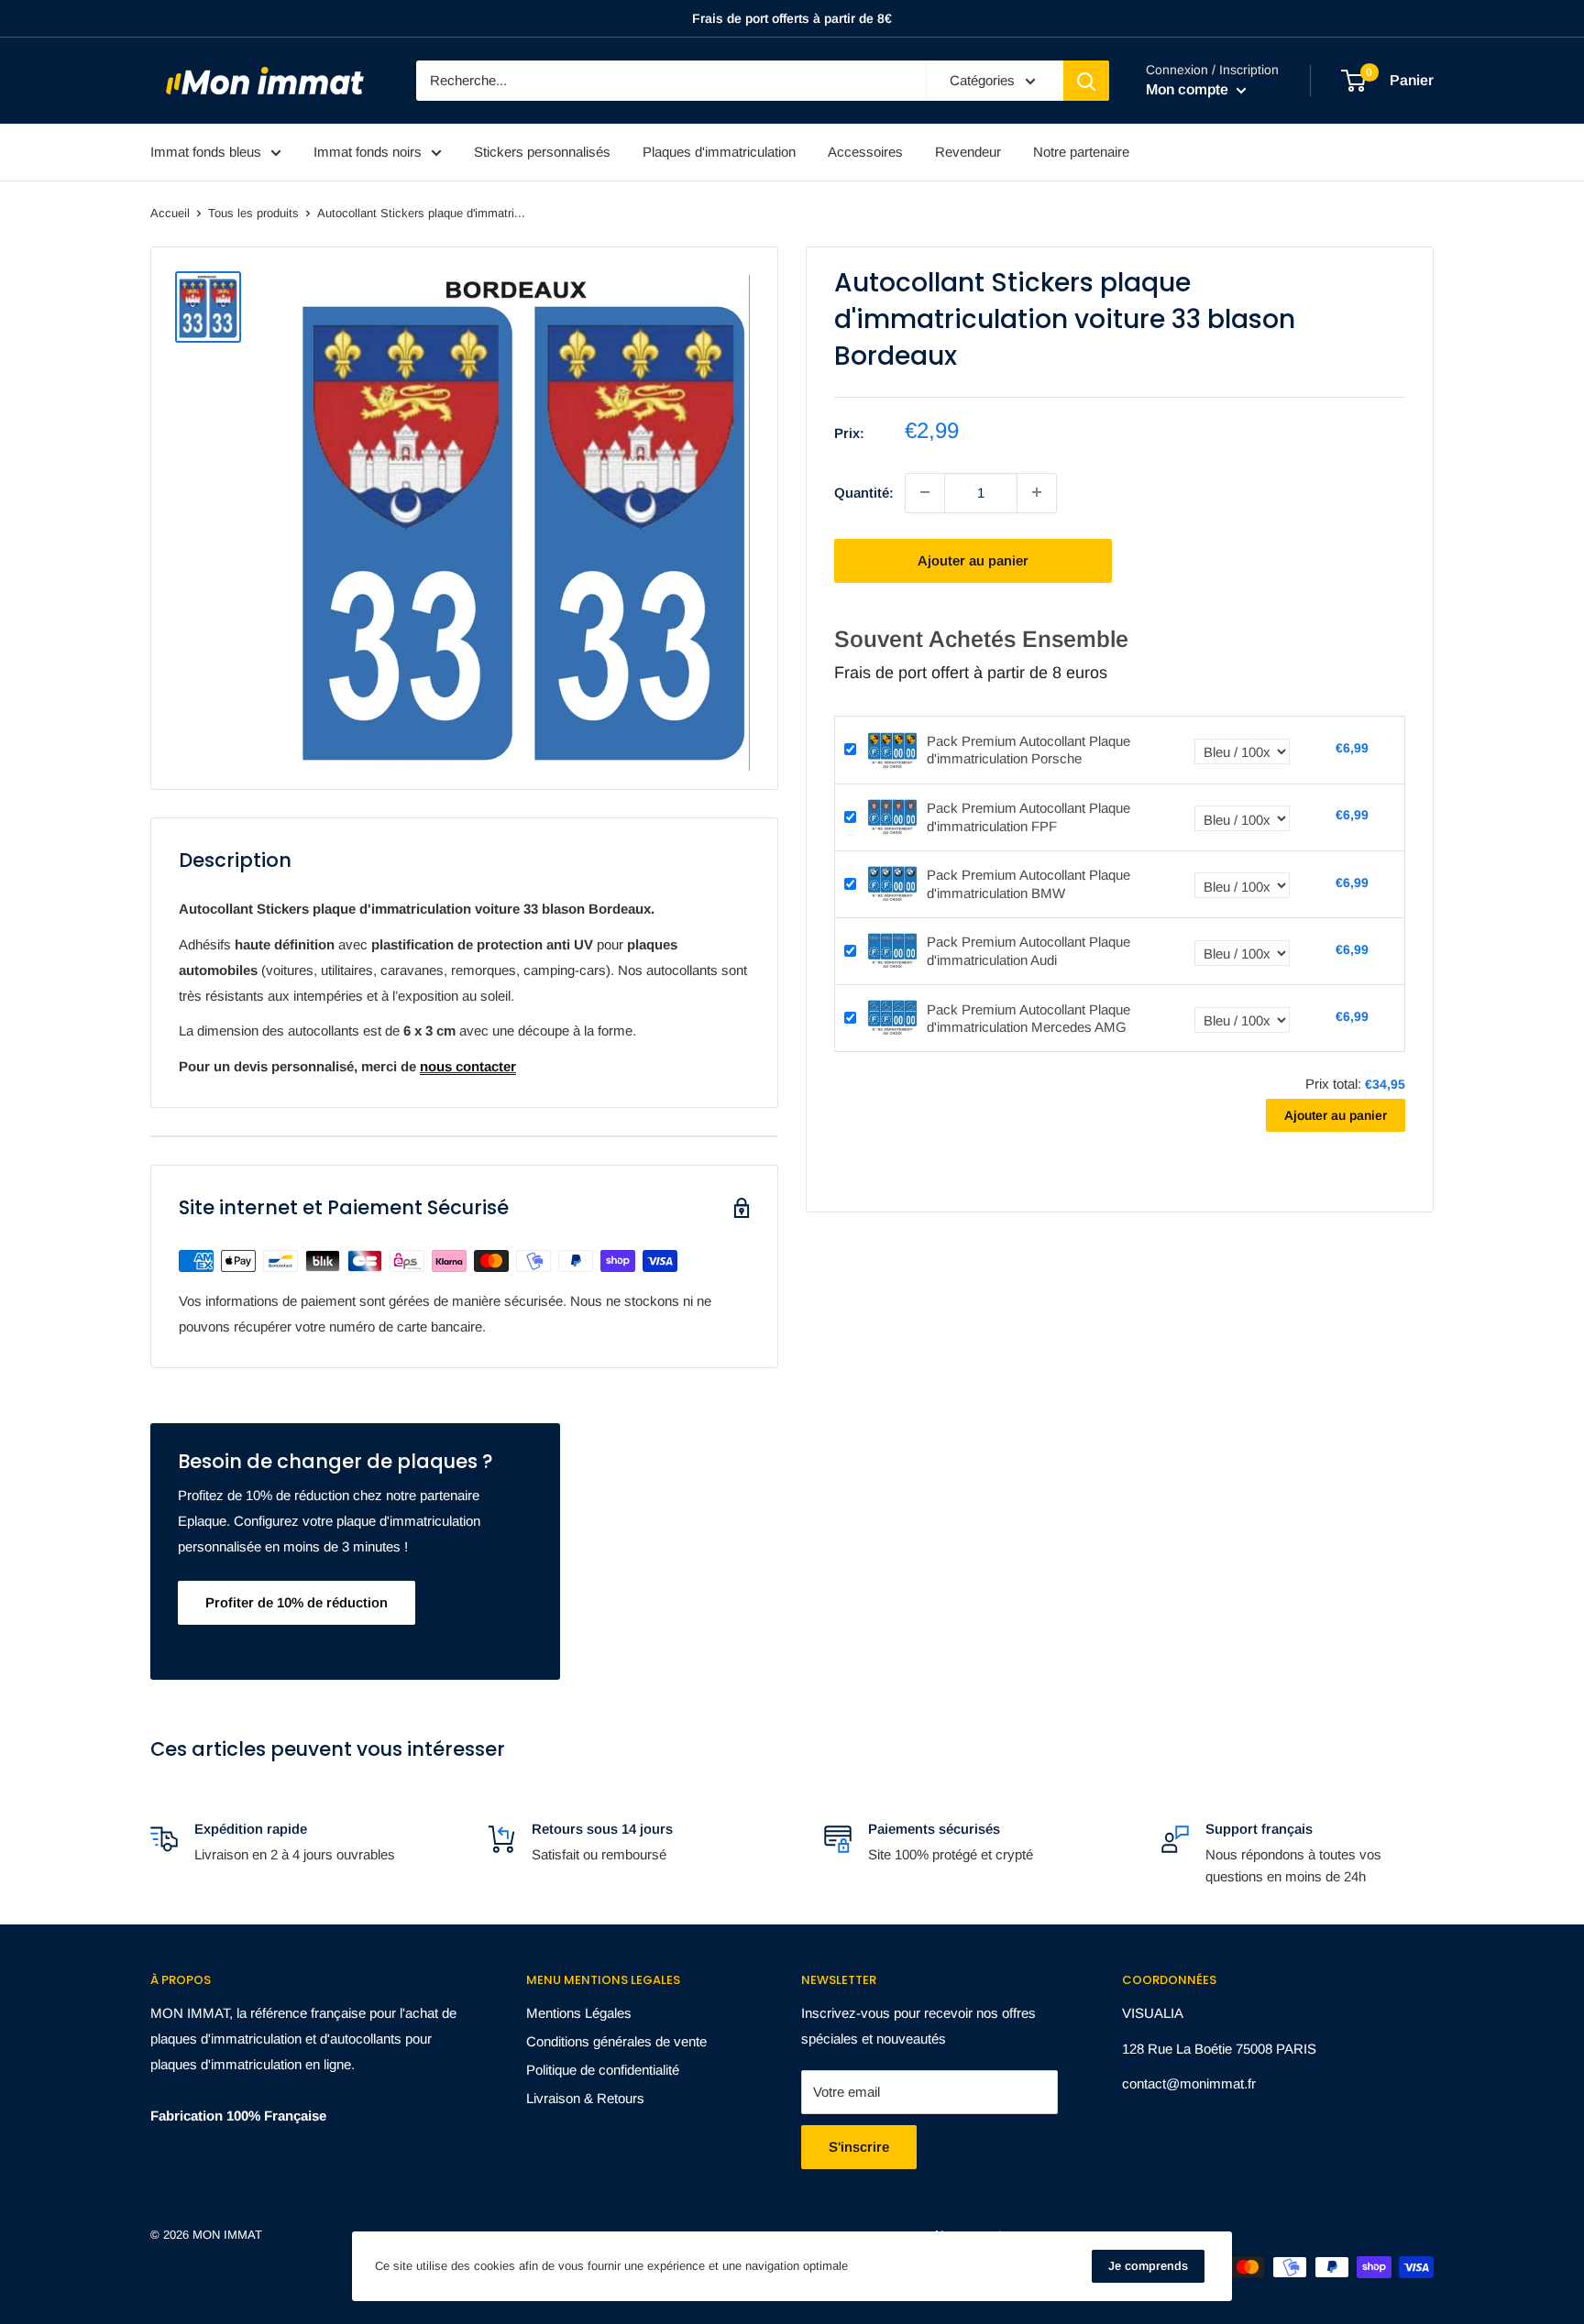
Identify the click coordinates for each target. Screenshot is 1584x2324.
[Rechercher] (1086, 81)
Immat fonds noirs (368, 152)
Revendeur (968, 152)
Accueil (170, 213)
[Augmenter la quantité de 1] (1037, 492)
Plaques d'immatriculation (719, 152)
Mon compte (1189, 89)
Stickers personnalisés (542, 152)
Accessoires (865, 152)
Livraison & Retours (585, 2098)
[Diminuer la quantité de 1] (925, 492)
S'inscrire (859, 2147)
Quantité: (864, 492)
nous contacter (468, 1066)
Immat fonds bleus (206, 152)
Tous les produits (253, 213)
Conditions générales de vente (616, 2041)
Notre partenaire (1081, 152)
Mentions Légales (579, 2013)
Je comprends (1148, 2266)
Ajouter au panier (973, 559)
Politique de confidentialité (603, 2070)
